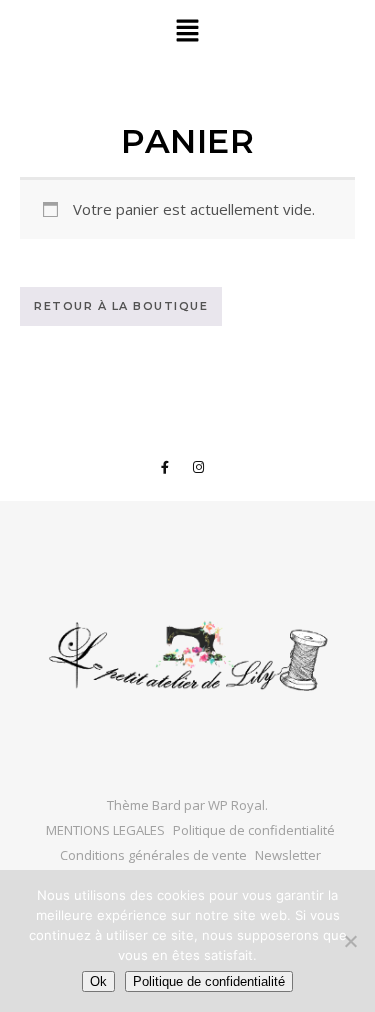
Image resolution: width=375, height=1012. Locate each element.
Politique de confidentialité (254, 830)
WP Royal (236, 805)
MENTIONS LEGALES (105, 830)
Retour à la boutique (121, 306)
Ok (98, 981)
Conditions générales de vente (153, 855)
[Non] (350, 941)
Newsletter (288, 855)
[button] (187, 31)
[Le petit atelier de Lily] (187, 658)
